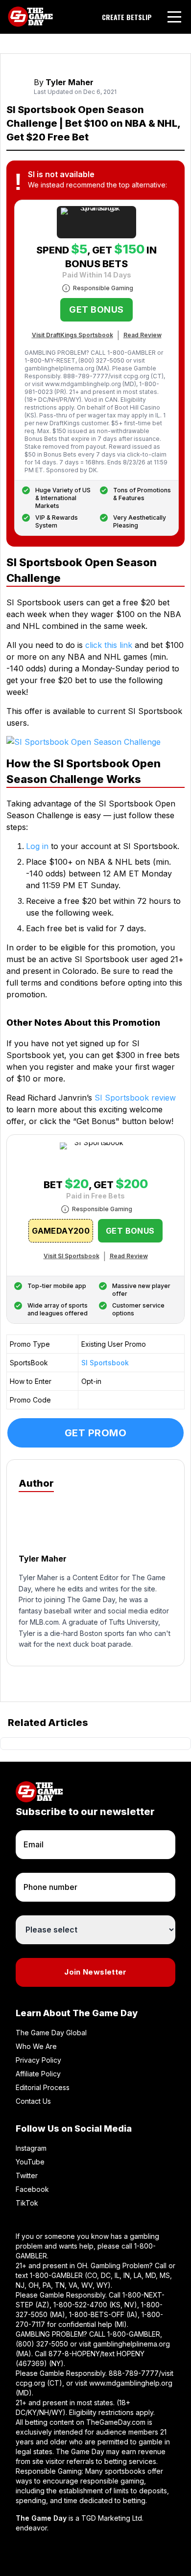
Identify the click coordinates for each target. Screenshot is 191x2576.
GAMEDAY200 (61, 1231)
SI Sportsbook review (135, 1098)
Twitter (27, 2175)
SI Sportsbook (105, 1363)
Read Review (143, 335)
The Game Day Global (51, 2033)
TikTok (27, 2203)
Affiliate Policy (38, 2074)
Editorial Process (43, 2087)
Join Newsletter (95, 1972)
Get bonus (96, 310)
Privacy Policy (38, 2060)
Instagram (31, 2148)
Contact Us (33, 2101)
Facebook (32, 2189)
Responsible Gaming (103, 288)
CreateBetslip (127, 17)
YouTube (30, 2162)
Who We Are (36, 2046)
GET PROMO (96, 1433)
